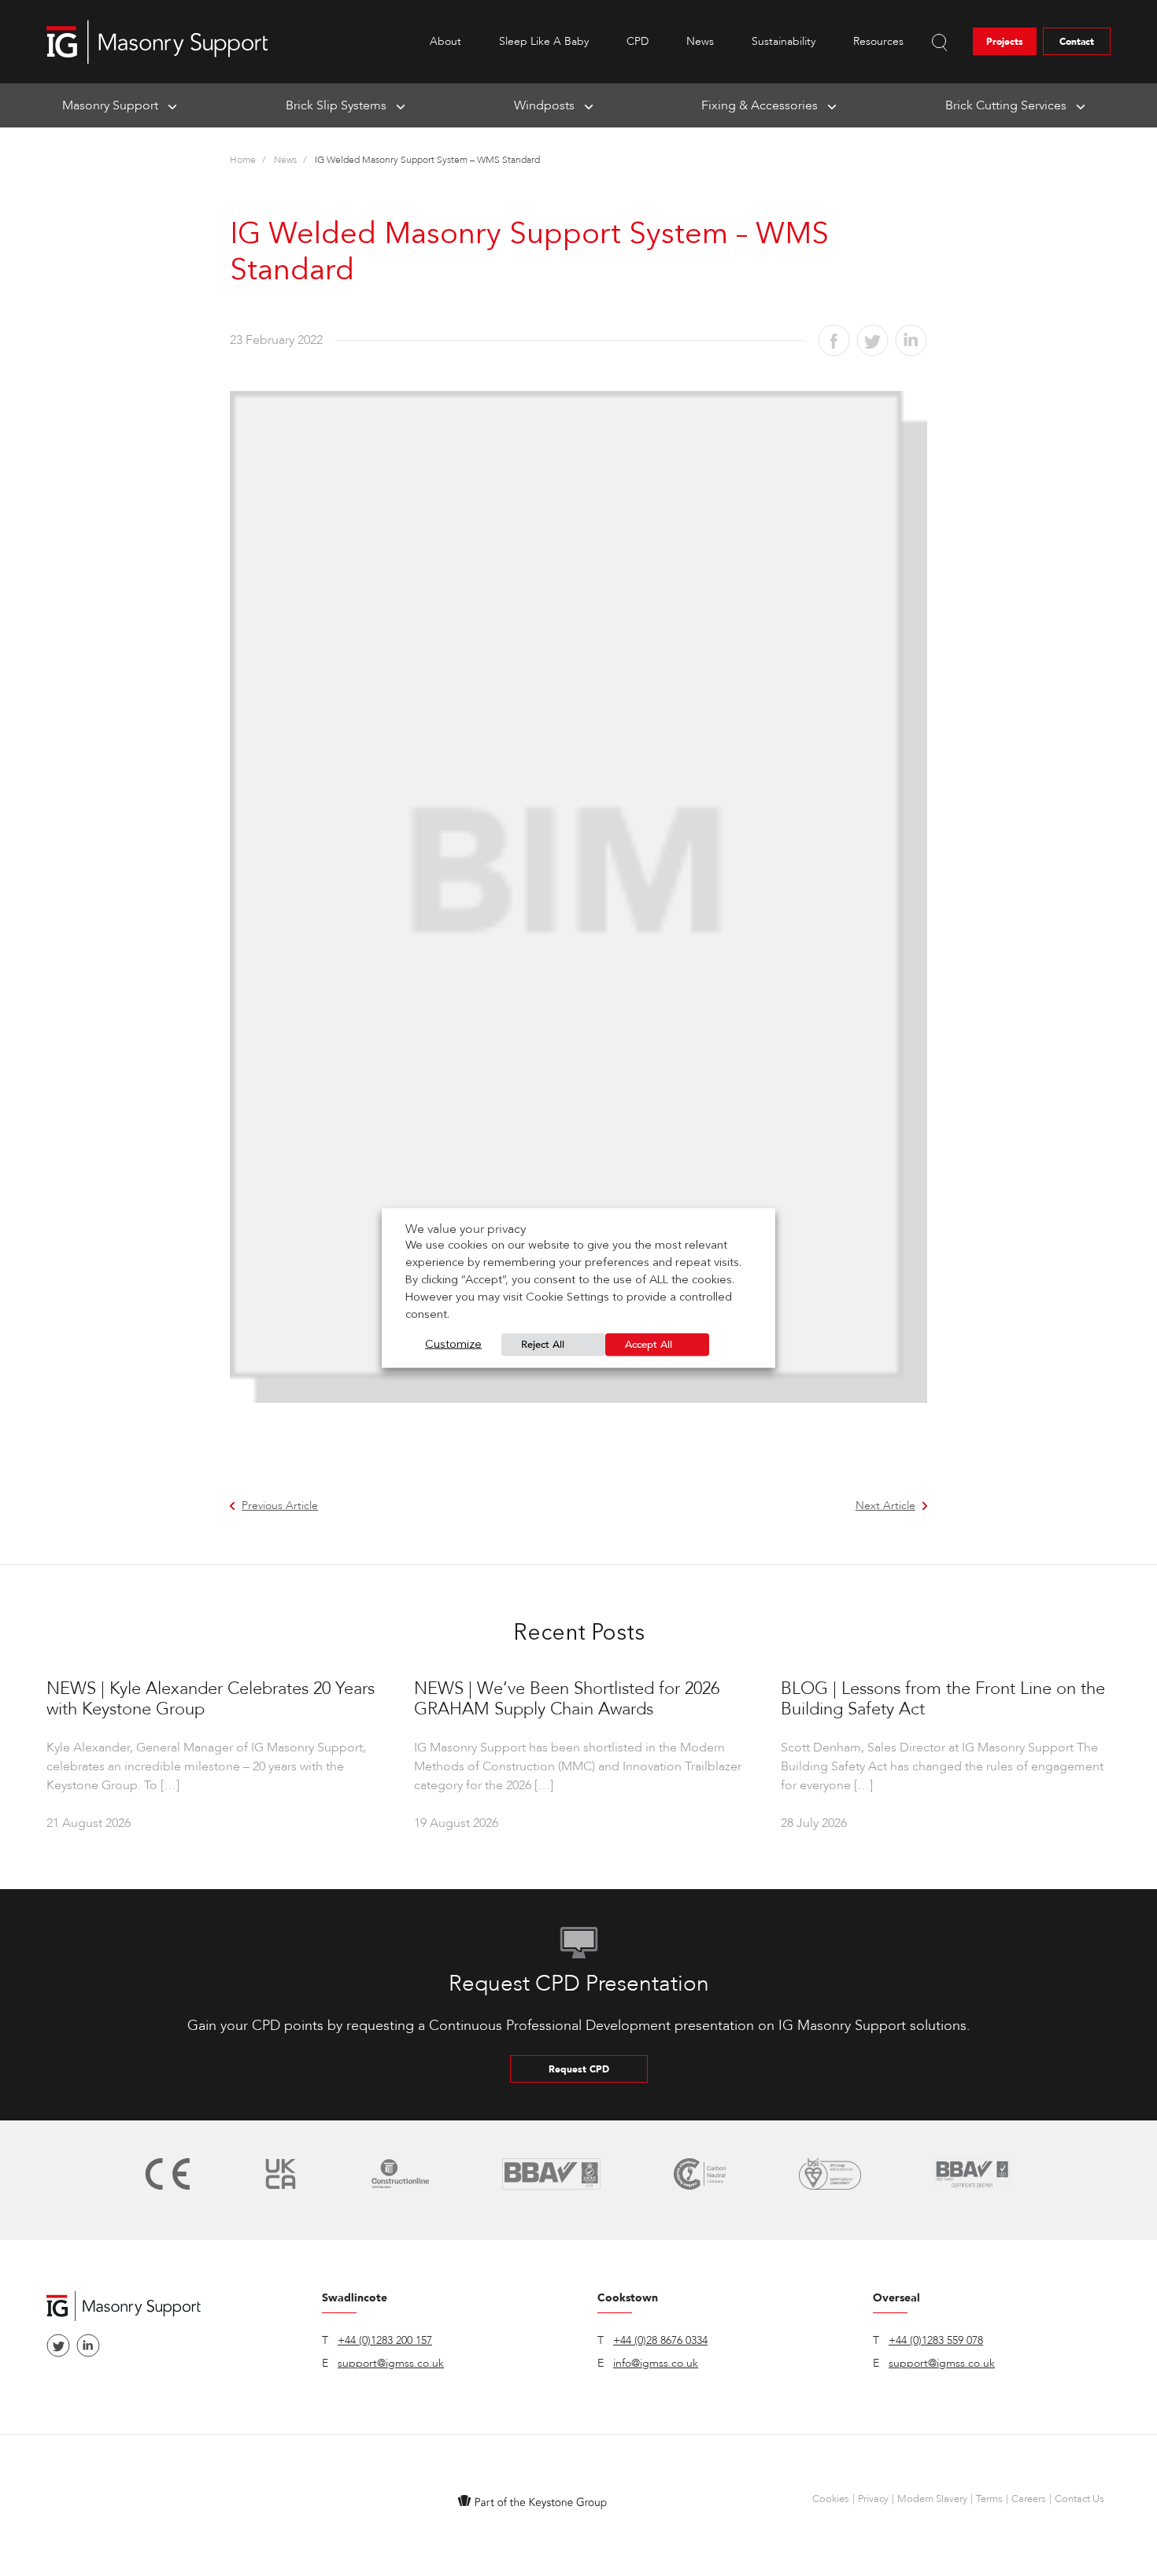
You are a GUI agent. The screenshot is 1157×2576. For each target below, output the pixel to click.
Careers (1029, 2499)
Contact (1077, 42)
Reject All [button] (543, 1345)
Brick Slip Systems (336, 105)
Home (243, 160)
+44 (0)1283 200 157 (385, 2340)
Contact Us (1079, 2499)
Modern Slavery (932, 2499)
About (445, 41)
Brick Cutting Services (1006, 105)
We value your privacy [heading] (466, 1229)
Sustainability (784, 41)
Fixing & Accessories (760, 105)
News (700, 41)
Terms (989, 2499)
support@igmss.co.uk (391, 2363)
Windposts (544, 105)
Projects (1005, 42)
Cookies (831, 2499)
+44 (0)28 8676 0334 (660, 2340)
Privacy (873, 2499)
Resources (878, 41)
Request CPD (579, 2069)
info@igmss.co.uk (656, 2363)
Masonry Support (110, 105)
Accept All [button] (649, 1345)
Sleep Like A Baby (544, 41)
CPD (638, 41)
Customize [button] (453, 1345)
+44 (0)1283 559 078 (936, 2340)
